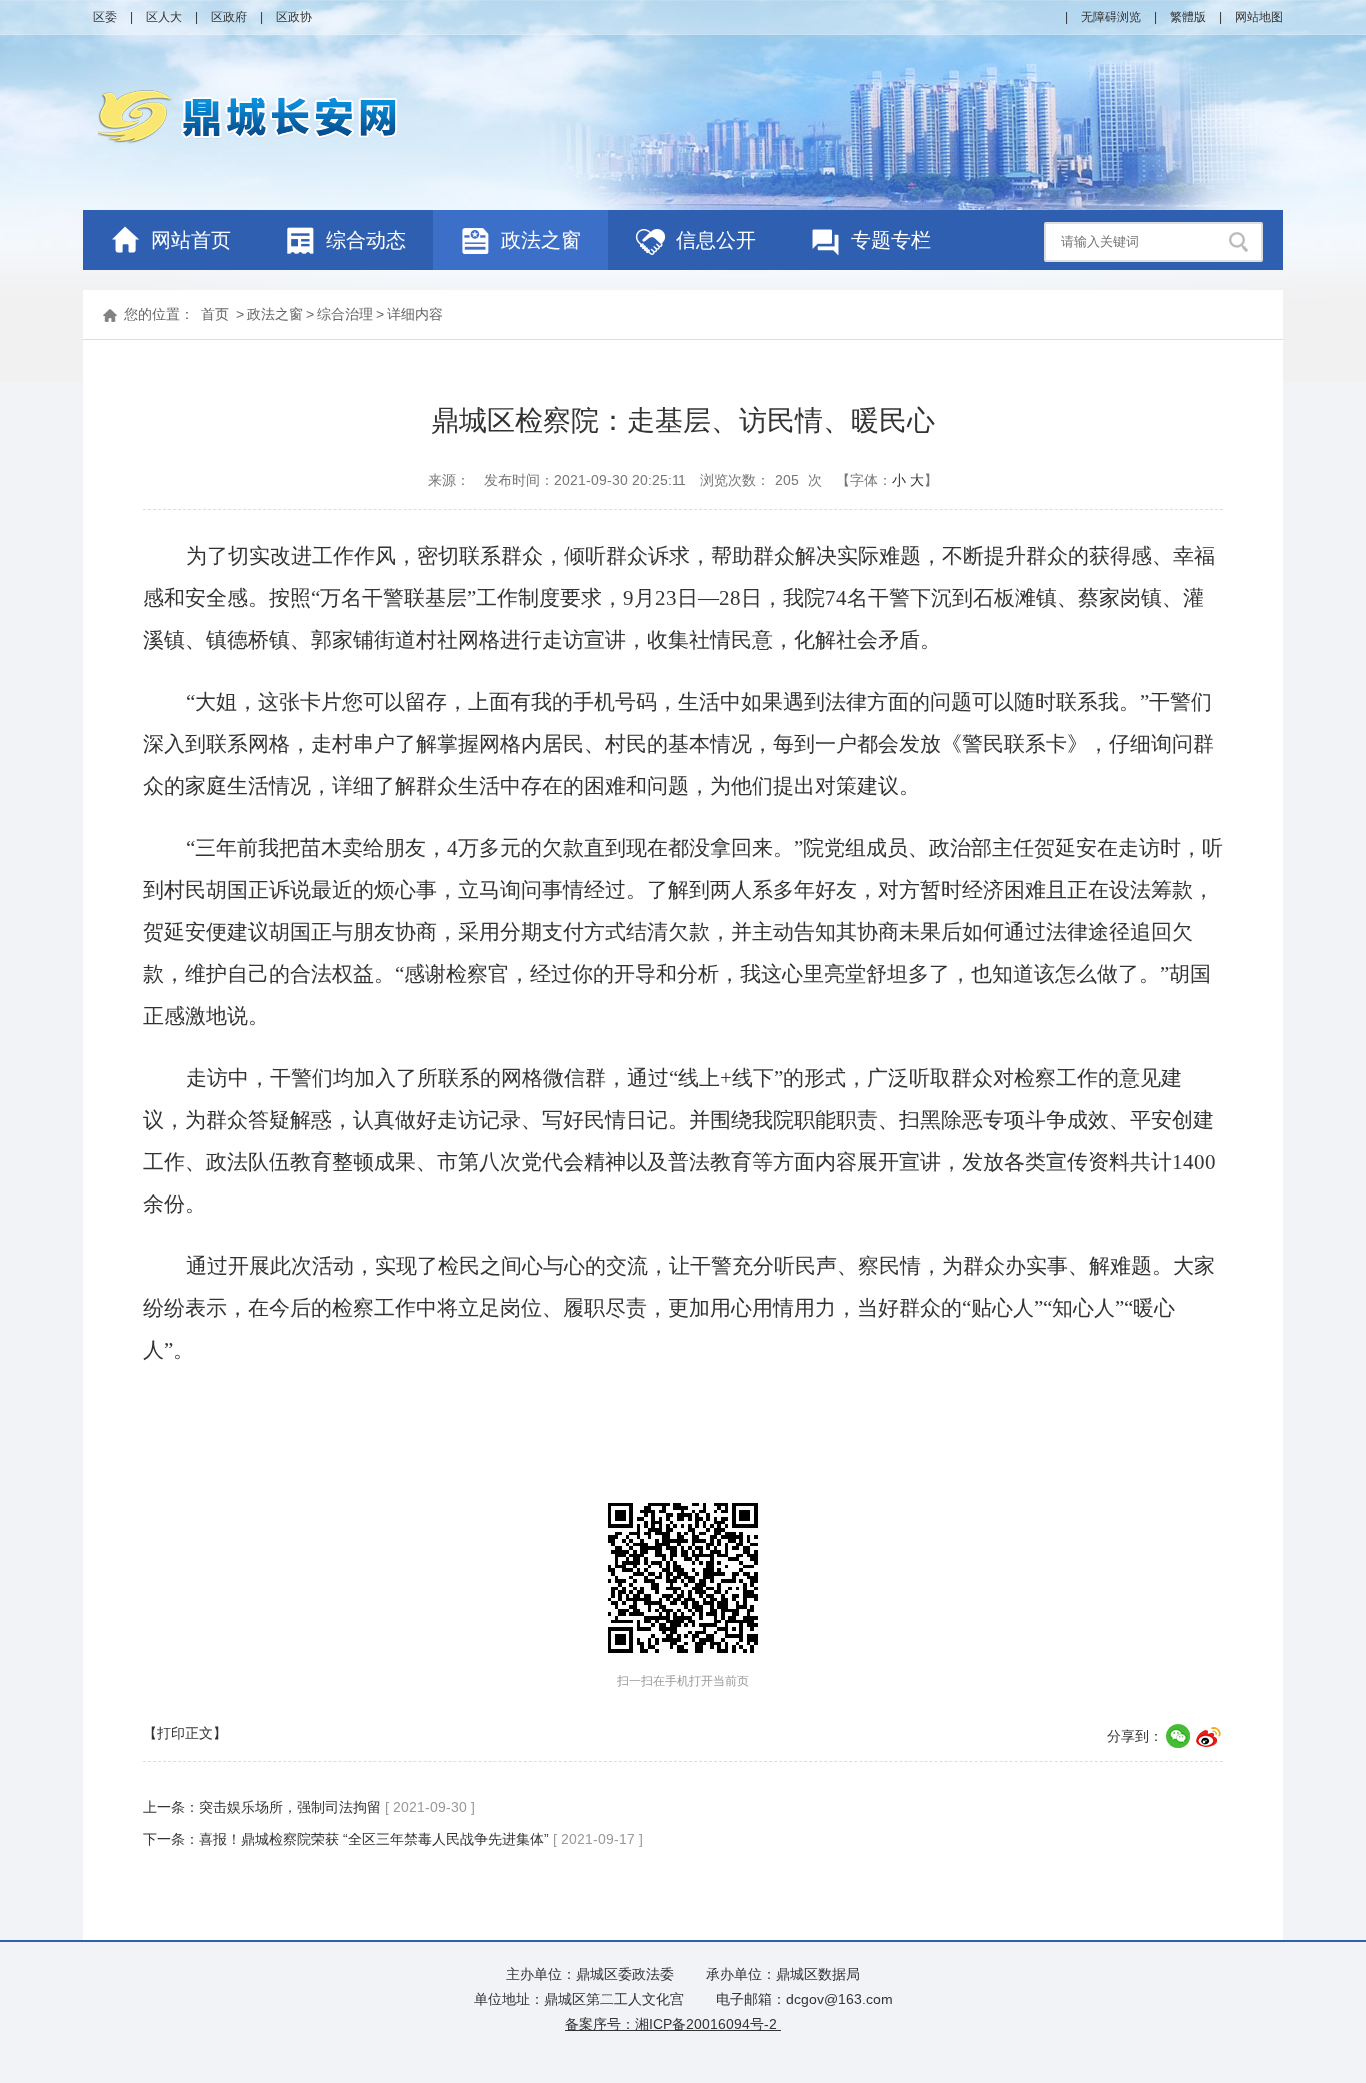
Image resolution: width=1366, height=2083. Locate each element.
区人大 (164, 17)
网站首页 (191, 240)
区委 (105, 17)
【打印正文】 (185, 1733)
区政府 (229, 17)
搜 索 (1241, 242)
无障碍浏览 (1111, 17)
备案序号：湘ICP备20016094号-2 (673, 2024)
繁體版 (1188, 17)
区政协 (294, 17)
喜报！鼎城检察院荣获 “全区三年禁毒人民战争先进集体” (374, 1839)
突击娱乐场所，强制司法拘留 (290, 1807)
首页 (215, 314)
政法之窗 (275, 314)
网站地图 (1259, 17)
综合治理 (345, 314)
